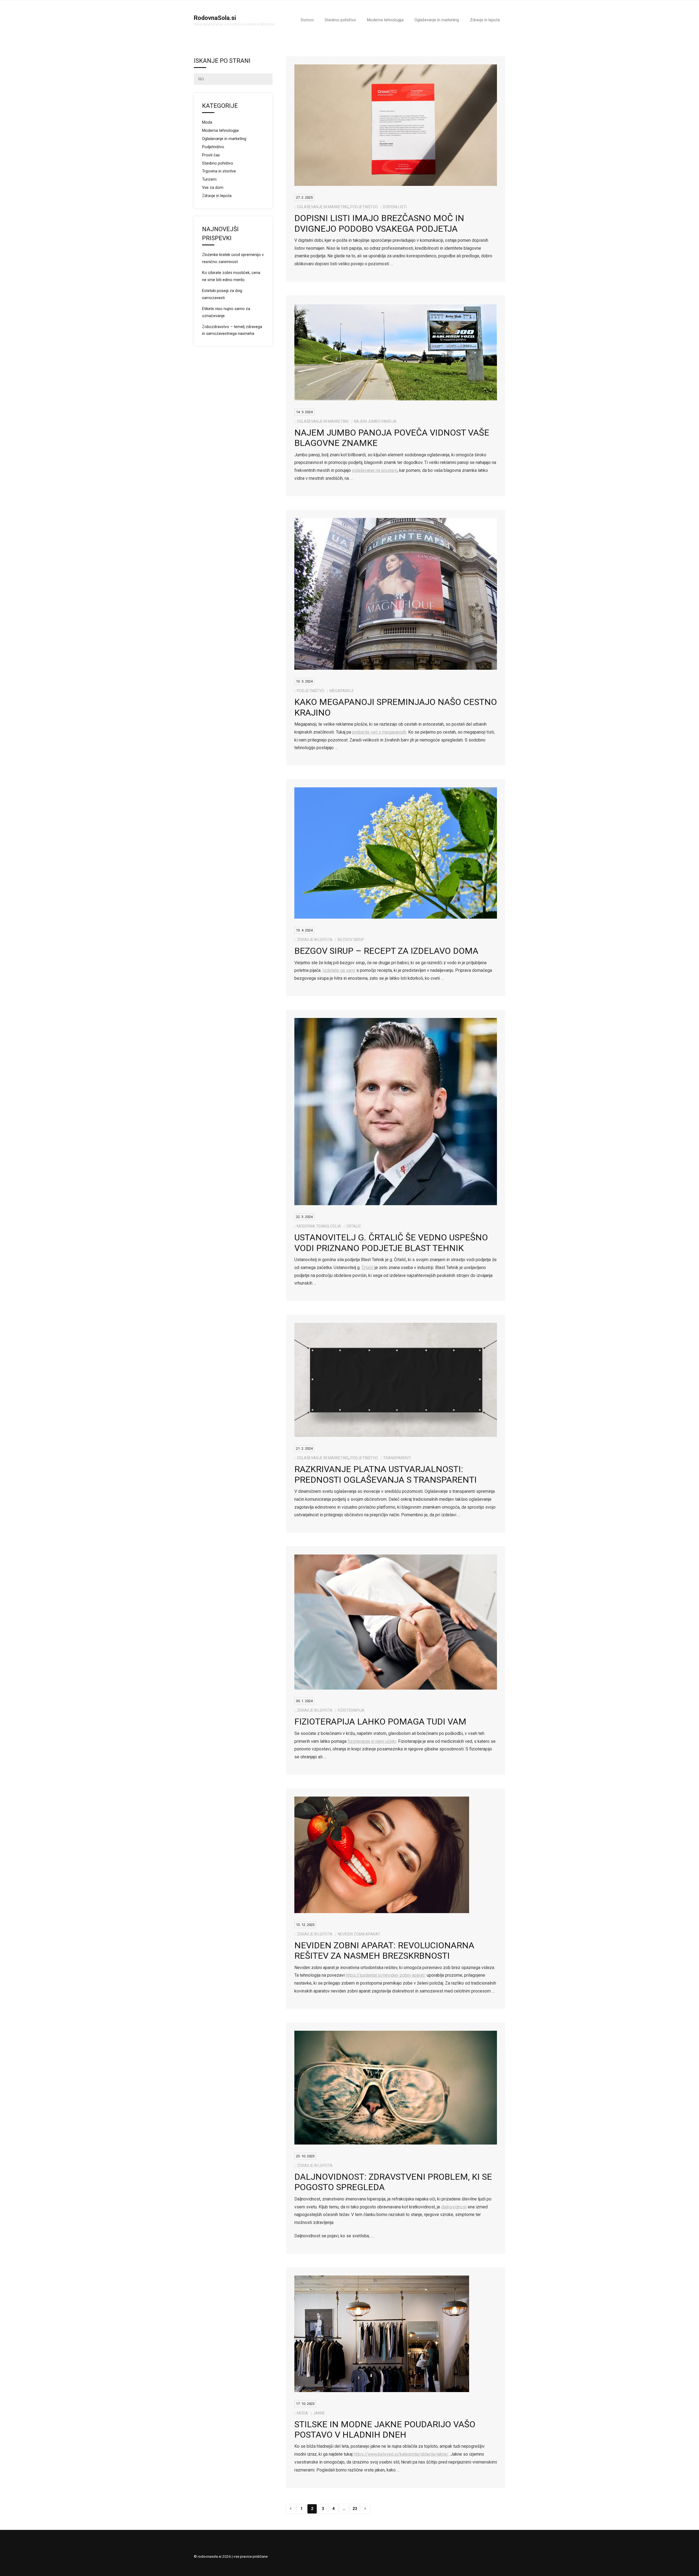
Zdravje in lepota (315, 940)
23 (355, 2509)
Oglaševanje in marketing (323, 207)
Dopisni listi (395, 207)
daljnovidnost (454, 2207)
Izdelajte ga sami (339, 970)
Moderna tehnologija (319, 1226)
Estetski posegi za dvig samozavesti (222, 294)
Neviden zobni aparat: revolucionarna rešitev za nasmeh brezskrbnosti (384, 1950)
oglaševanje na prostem (375, 470)
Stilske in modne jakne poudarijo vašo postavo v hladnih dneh (385, 2429)
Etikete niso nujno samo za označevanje (226, 312)
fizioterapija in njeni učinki (372, 1741)
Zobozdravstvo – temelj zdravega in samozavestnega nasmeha (232, 330)
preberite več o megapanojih (379, 732)
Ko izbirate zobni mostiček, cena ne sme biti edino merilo (231, 276)
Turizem (209, 179)
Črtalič (354, 1226)
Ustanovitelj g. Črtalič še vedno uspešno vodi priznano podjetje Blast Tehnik (391, 1243)
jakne (319, 2413)
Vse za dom (213, 188)
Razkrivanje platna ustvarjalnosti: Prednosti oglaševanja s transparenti (386, 1474)
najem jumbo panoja (375, 421)
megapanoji (341, 691)
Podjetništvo (364, 207)
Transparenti (397, 1458)
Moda (302, 2413)
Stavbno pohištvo (218, 163)
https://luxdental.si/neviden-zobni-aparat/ (386, 1975)
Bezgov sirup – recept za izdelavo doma (386, 951)
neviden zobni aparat (359, 1934)
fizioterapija (351, 1710)
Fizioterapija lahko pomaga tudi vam (380, 1722)
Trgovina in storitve (219, 171)
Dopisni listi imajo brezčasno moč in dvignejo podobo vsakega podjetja (379, 223)
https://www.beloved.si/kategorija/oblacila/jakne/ (401, 2454)
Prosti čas (211, 155)
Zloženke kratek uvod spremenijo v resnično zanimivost (233, 258)
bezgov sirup (351, 940)
